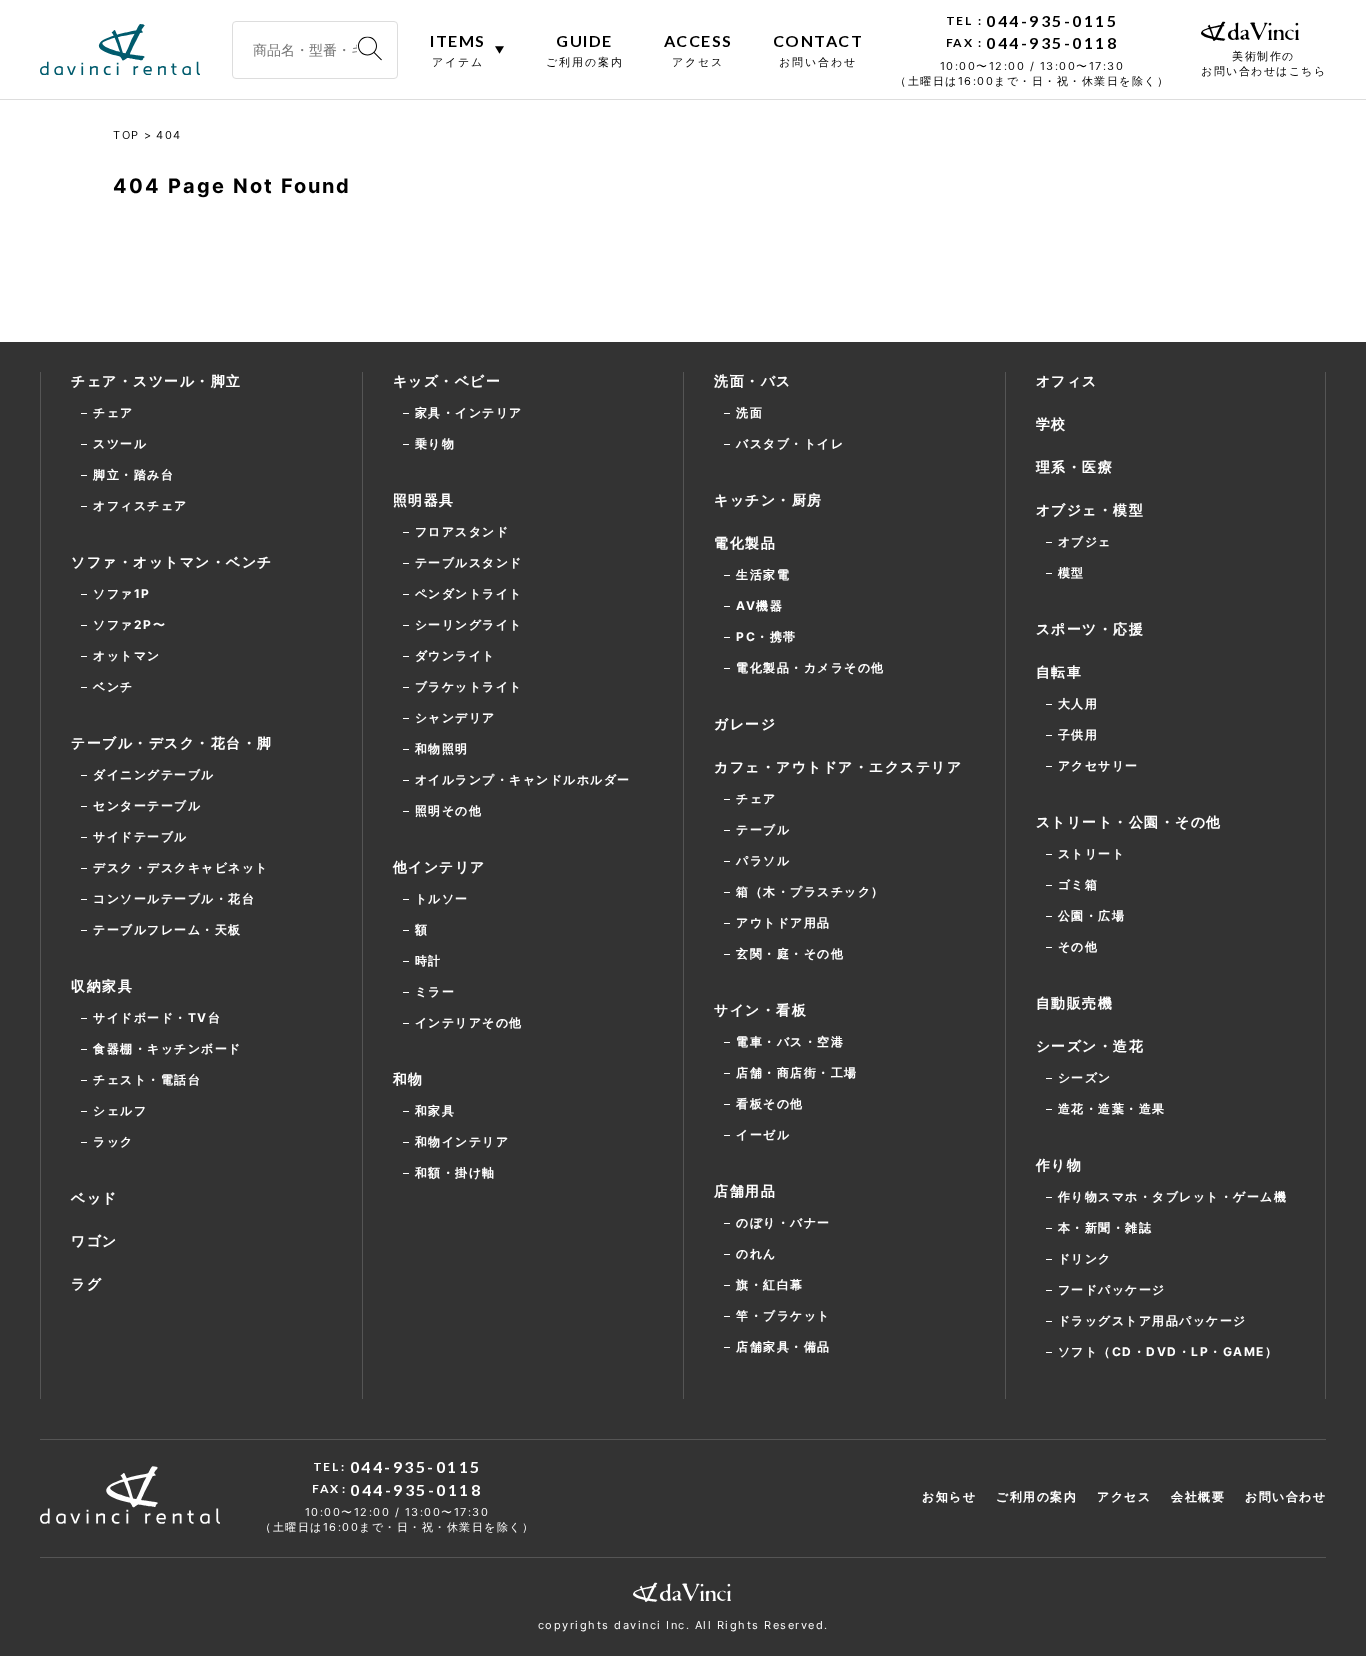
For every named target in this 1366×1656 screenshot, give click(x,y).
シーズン (1085, 1077)
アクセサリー (1098, 765)
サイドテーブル (140, 836)
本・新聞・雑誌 (1105, 1227)
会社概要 (1198, 1496)
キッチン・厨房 (768, 499)
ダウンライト (455, 655)
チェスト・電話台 (147, 1079)
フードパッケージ (1112, 1289)
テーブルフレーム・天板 (167, 929)
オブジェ (1085, 541)
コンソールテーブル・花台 (174, 898)
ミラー (435, 991)
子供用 (1078, 734)
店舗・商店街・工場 (797, 1072)
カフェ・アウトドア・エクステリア (838, 766)
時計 (428, 960)
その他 (1078, 946)
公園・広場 (1092, 915)
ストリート (1092, 853)
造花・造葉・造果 (1112, 1108)
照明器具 (424, 499)
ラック (113, 1141)
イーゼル (763, 1134)
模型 (1071, 572)
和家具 (435, 1110)
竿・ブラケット (783, 1315)
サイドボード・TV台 (157, 1017)
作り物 (1059, 1164)
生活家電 (763, 574)
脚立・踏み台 (133, 474)
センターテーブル (147, 805)
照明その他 (449, 810)
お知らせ (949, 1496)
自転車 (1059, 671)
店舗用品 (745, 1190)
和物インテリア (462, 1141)
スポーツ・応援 (1090, 628)
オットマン (127, 655)
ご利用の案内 (1036, 1496)
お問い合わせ (1285, 1496)
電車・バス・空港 (790, 1041)
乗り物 (435, 443)
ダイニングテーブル (154, 774)
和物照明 (442, 748)
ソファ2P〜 (129, 624)
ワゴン (94, 1240)
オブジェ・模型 (1090, 509)
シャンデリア (455, 717)
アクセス (1124, 1496)
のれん (756, 1253)
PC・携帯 (766, 636)
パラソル (763, 860)
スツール (120, 443)
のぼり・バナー (783, 1222)
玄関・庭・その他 (790, 953)
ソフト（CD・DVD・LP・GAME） (1168, 1351)
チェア (113, 412)
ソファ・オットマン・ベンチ (172, 561)
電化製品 (745, 542)
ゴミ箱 (1078, 884)
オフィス (1067, 380)
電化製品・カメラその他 (810, 667)
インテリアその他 (469, 1022)
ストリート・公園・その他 (1129, 821)
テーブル (763, 829)
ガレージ (745, 723)
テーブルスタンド (469, 562)
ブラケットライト (469, 686)
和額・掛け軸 (455, 1172)
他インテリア (439, 866)
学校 (1051, 423)
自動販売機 (1075, 1002)
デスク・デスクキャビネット (181, 867)
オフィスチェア (140, 505)
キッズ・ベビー (447, 380)
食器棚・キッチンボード (167, 1048)
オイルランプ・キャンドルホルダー (523, 779)
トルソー (442, 898)
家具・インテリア (469, 412)
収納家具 (102, 985)
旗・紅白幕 (770, 1284)
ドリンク (1085, 1258)
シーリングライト (469, 624)
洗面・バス (753, 380)
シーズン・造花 (1090, 1045)
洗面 (749, 412)
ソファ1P (122, 593)
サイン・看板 (760, 1009)
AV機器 (759, 605)
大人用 (1078, 703)
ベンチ (113, 686)
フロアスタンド (462, 531)
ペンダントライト (469, 593)
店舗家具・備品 (783, 1346)
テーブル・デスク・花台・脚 (172, 742)
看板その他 (770, 1103)
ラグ (86, 1283)
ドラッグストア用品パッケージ (1152, 1320)
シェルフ (120, 1110)
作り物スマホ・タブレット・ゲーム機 (1173, 1196)
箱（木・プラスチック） (810, 891)
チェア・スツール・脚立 (156, 380)
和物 (408, 1078)
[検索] (370, 49)
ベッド (94, 1197)
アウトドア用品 (783, 922)
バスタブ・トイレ (790, 443)
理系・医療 (1075, 466)
